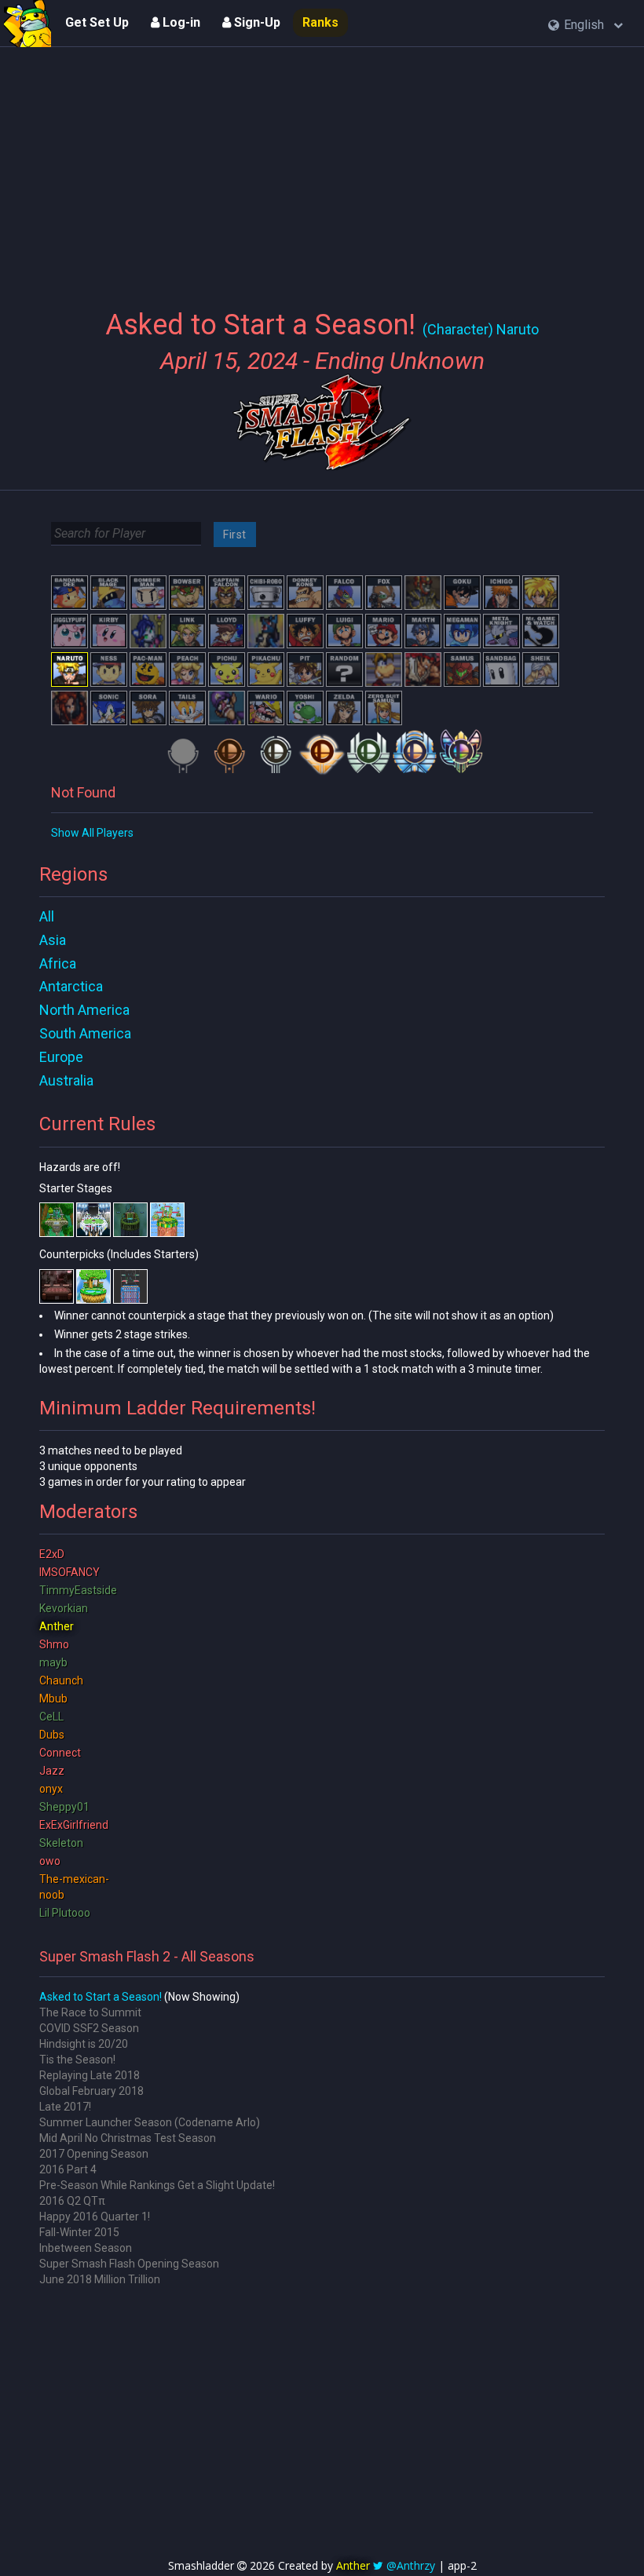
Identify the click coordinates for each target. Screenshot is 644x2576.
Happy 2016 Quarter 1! (95, 2217)
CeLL (51, 1717)
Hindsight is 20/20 (84, 2044)
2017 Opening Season (94, 2154)
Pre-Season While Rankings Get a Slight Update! (157, 2185)
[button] (585, 26)
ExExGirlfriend (74, 1825)
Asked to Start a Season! (101, 1997)
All (47, 916)
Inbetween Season (86, 2248)
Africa (58, 963)
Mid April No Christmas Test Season (128, 2138)
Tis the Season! (77, 2060)
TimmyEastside (78, 1590)
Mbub (53, 1698)
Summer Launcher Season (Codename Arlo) (150, 2122)
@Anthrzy (411, 2565)
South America (85, 1033)
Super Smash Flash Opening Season (129, 2264)
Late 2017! (65, 2107)
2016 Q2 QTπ (72, 2201)
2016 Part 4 (68, 2169)
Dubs (52, 1735)
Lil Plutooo (65, 1913)
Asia (53, 940)
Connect (60, 1753)
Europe (61, 1057)
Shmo (54, 1644)
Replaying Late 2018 (90, 2075)
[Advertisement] (322, 169)
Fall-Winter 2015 (79, 2232)
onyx (51, 1789)
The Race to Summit (90, 2012)
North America (84, 1010)
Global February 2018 (91, 2091)
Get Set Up (97, 22)
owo (50, 1861)
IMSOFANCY (70, 1572)
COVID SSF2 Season (89, 2028)
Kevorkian (64, 1608)
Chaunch (61, 1680)
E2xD (52, 1554)
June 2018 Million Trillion (100, 2279)
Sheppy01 (64, 1807)
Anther (57, 1626)
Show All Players (92, 833)
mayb (53, 1662)
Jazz (52, 1771)
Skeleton (61, 1843)
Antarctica (71, 986)
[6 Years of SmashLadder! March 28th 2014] (27, 24)
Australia (66, 1080)
